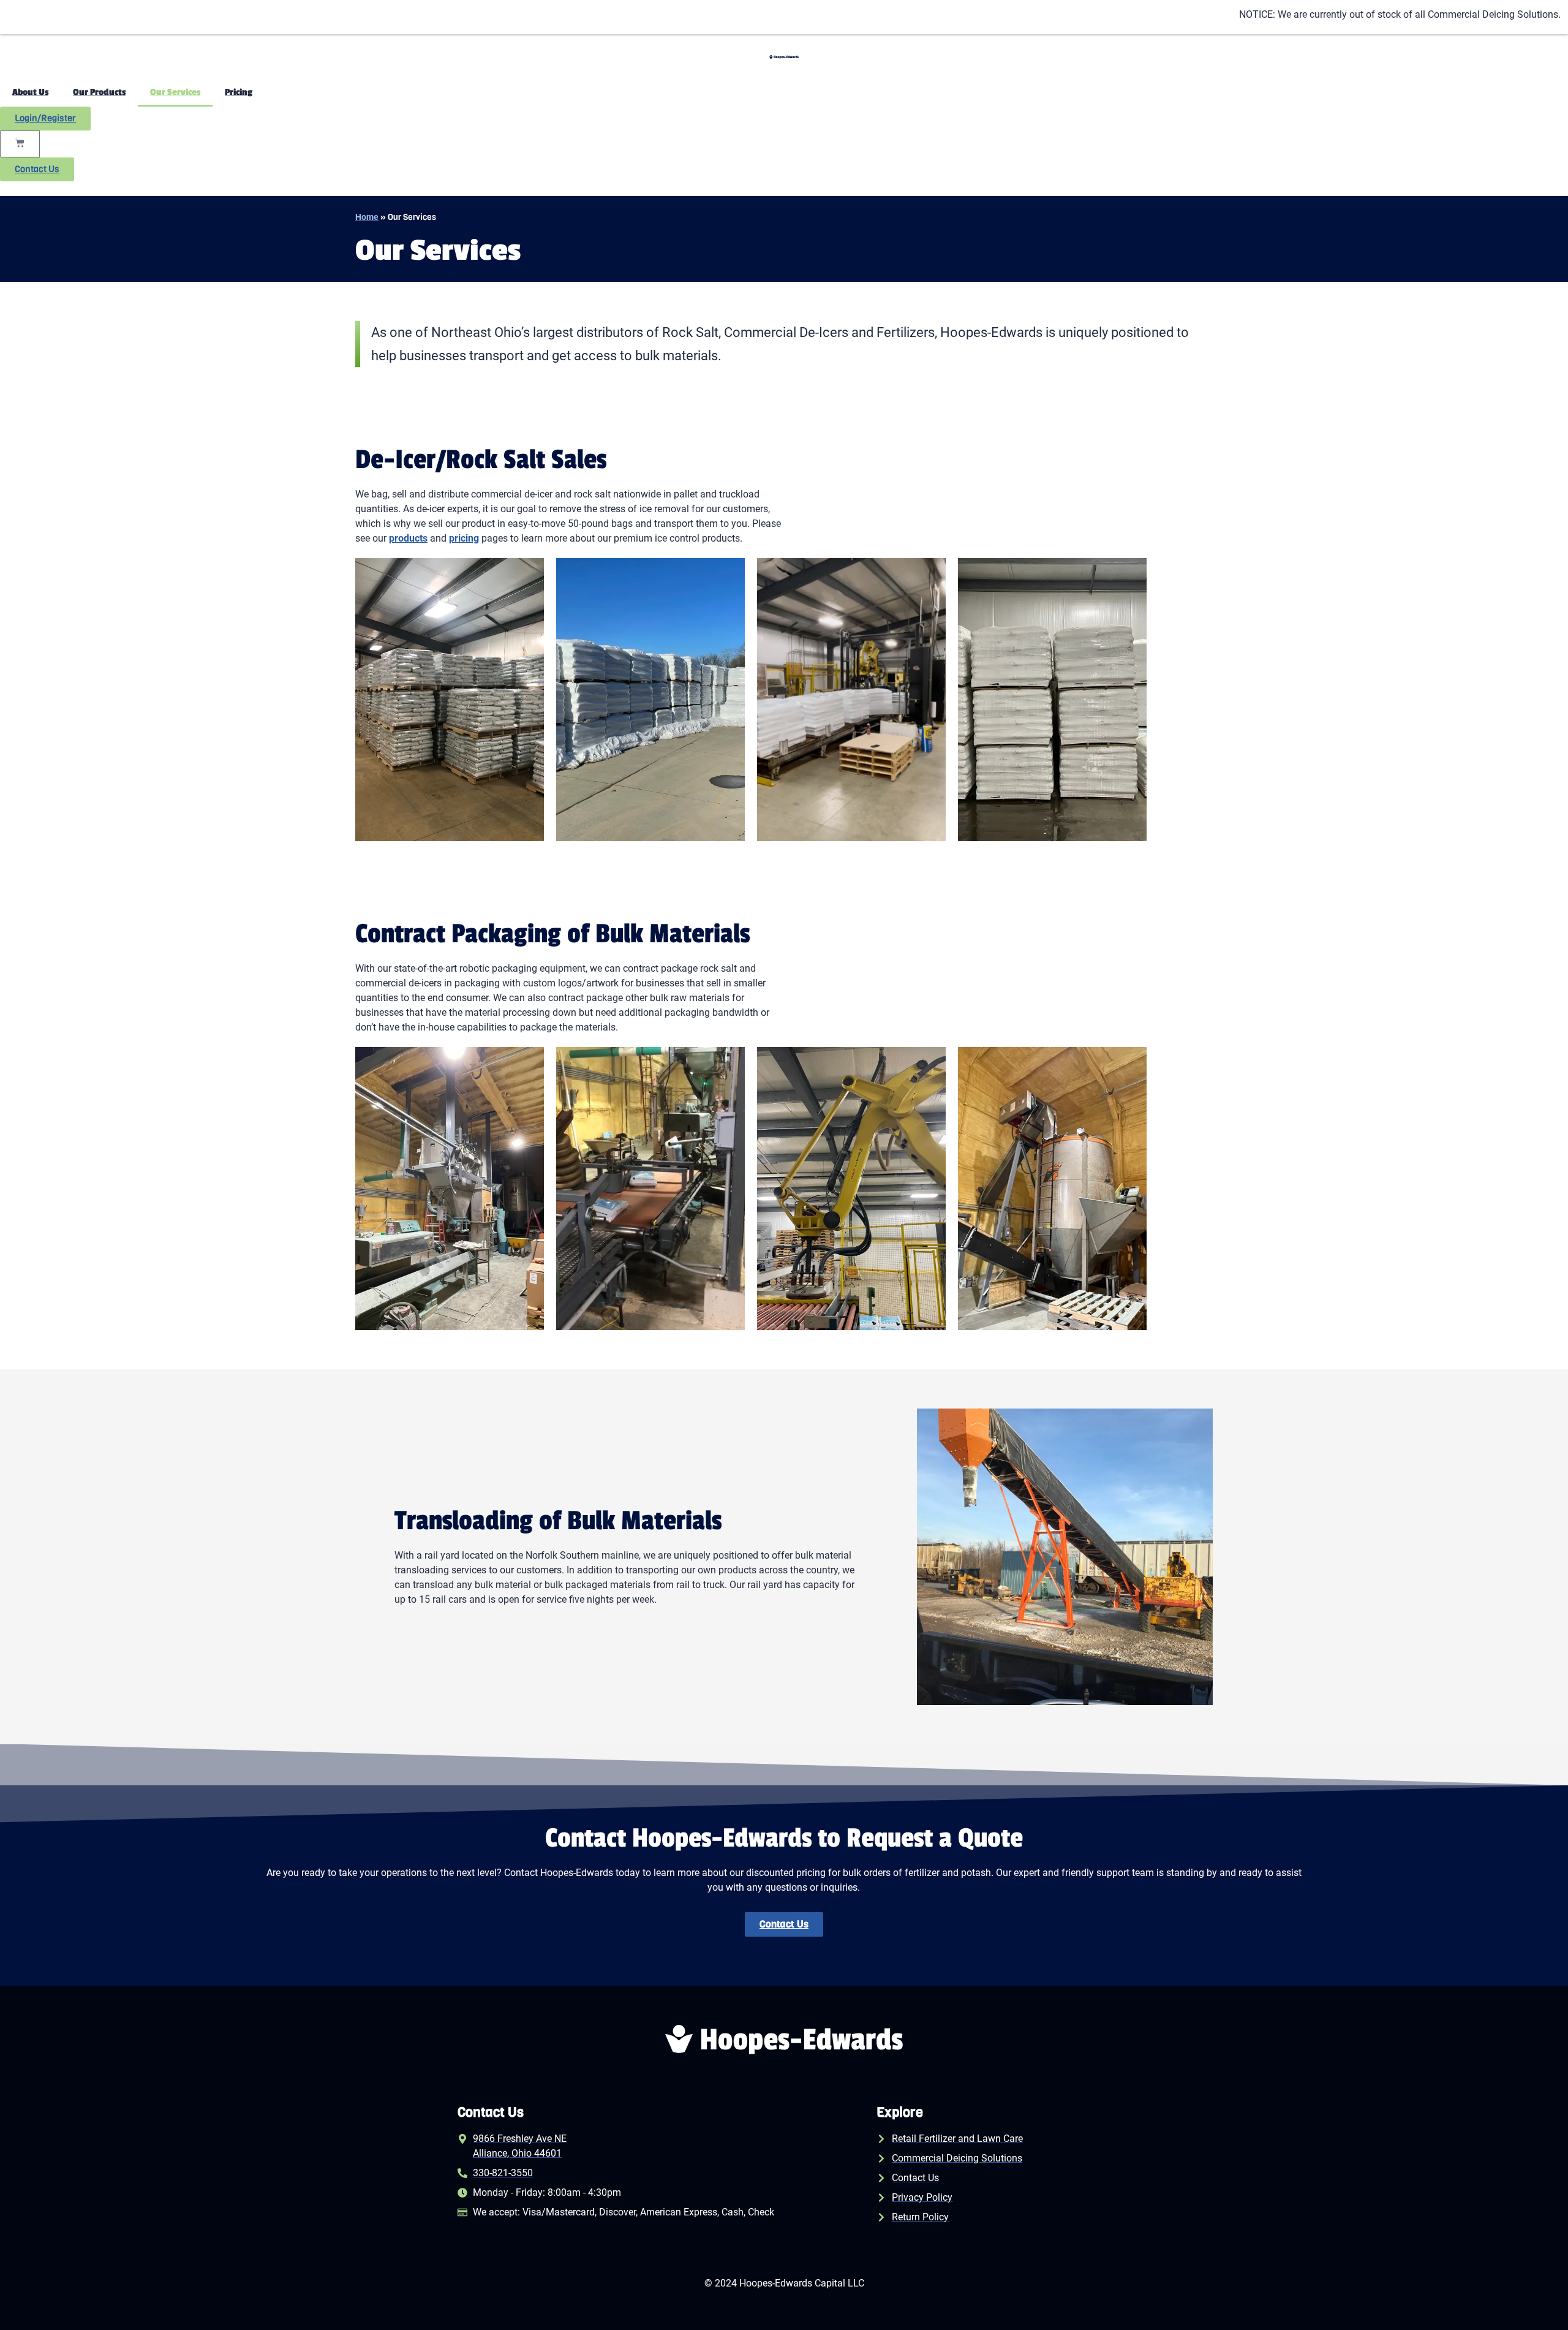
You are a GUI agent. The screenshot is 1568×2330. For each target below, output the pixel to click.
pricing (464, 538)
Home (367, 217)
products (408, 538)
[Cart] (20, 144)
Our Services (175, 92)
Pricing (239, 92)
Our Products (99, 92)
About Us (30, 92)
